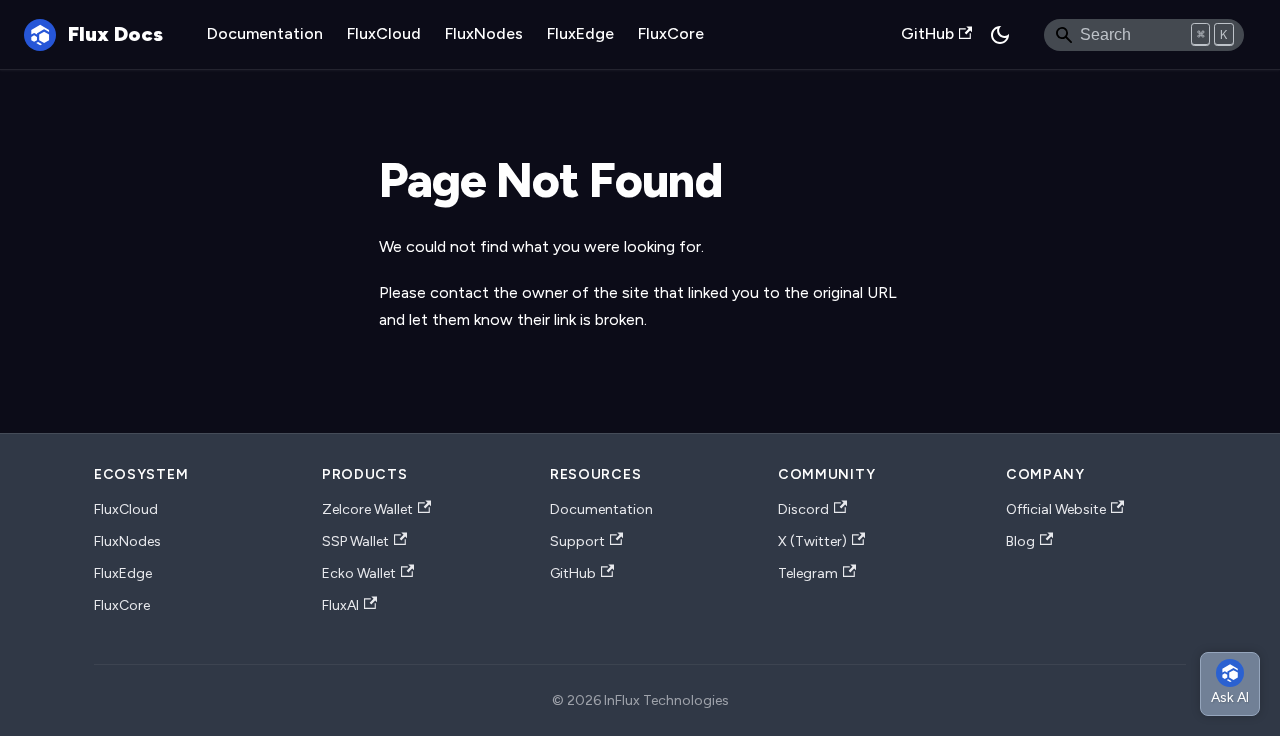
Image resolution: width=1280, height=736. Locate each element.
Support (577, 541)
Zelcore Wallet (367, 509)
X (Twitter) (812, 541)
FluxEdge (580, 33)
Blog (1020, 541)
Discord (803, 509)
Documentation (265, 33)
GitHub (927, 33)
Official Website (1056, 509)
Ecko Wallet (359, 573)
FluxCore (671, 33)
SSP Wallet (355, 541)
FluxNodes (484, 33)
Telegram (808, 573)
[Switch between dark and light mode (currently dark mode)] (1000, 35)
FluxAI (340, 605)
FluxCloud (384, 33)
